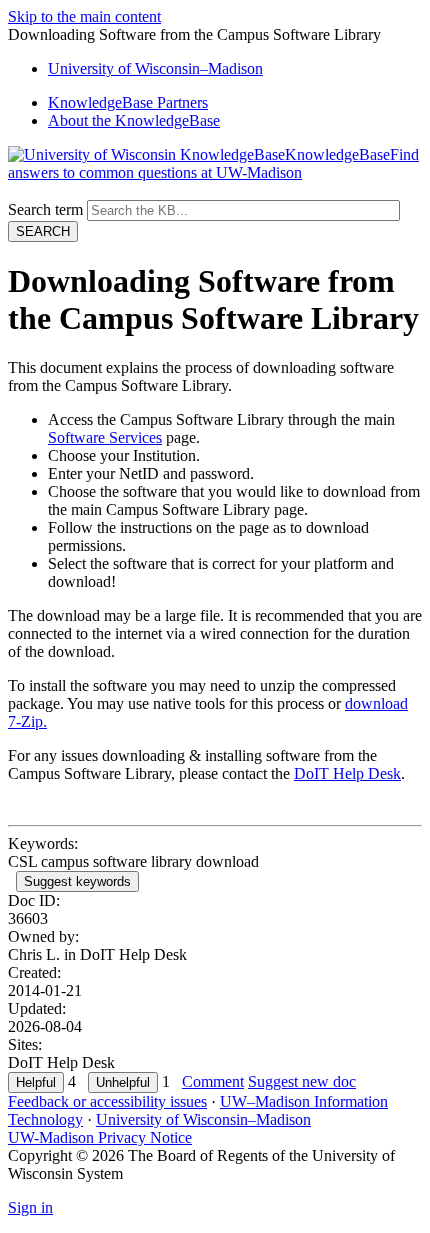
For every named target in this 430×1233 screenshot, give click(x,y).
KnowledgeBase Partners (128, 102)
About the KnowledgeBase (134, 120)
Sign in (30, 1207)
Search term (45, 209)
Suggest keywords (77, 881)
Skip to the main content (84, 16)
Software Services (105, 437)
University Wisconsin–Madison (155, 68)
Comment (213, 1081)
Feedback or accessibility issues (107, 1101)
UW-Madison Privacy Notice (100, 1137)
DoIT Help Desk (347, 773)
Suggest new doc (302, 1081)
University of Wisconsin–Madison (203, 1119)
